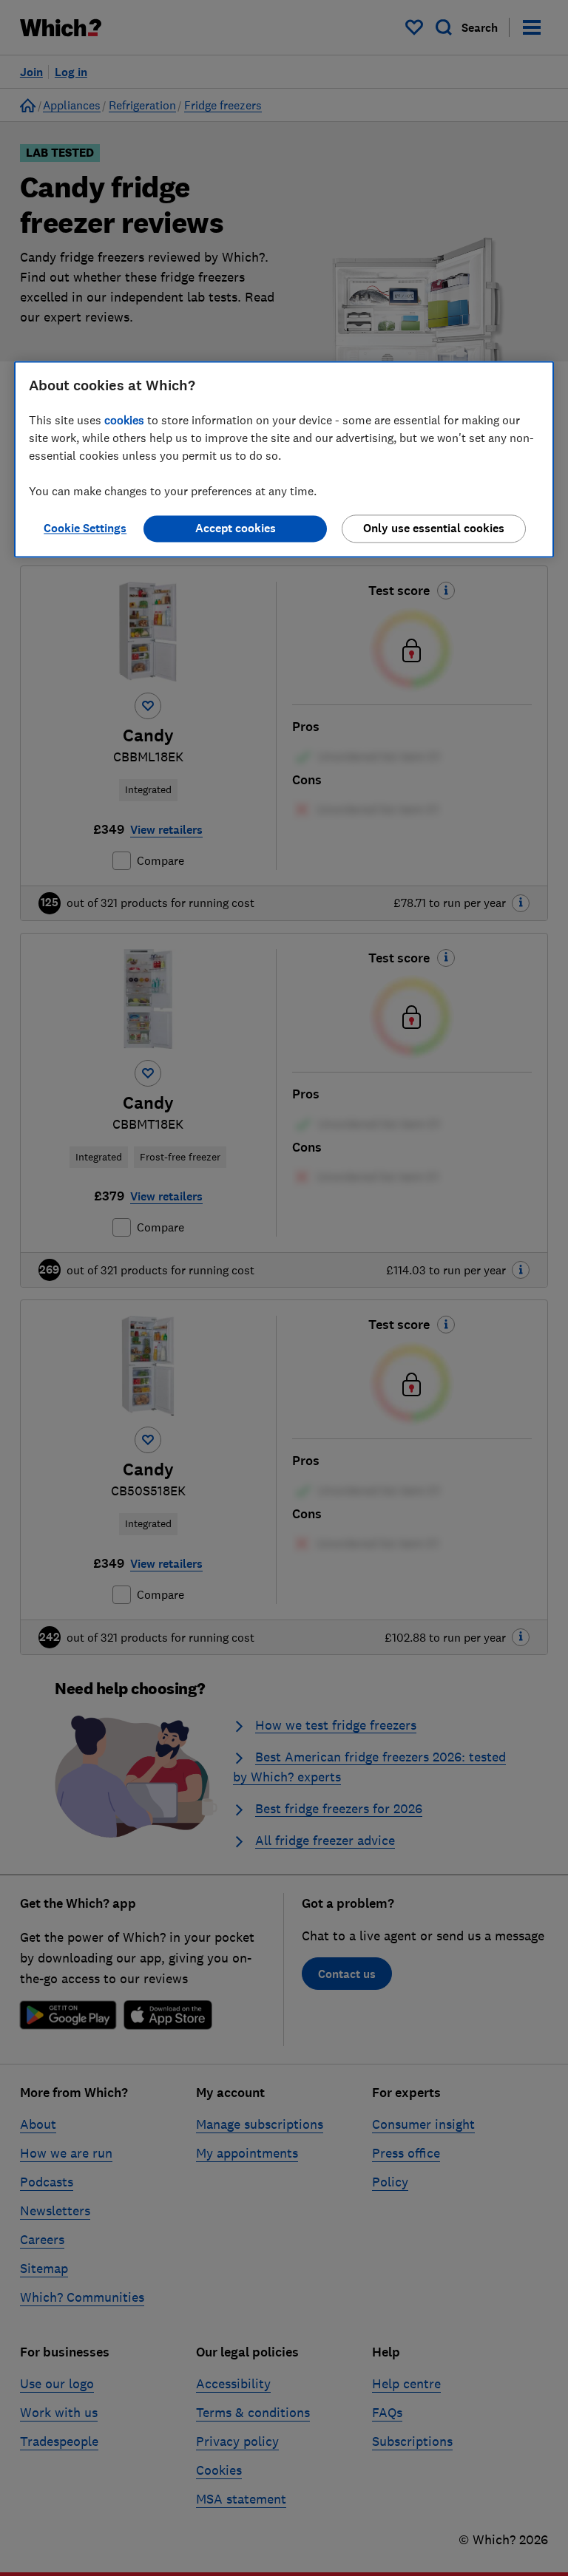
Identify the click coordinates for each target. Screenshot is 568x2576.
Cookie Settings (85, 528)
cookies (124, 420)
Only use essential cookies (434, 528)
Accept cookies (236, 528)
